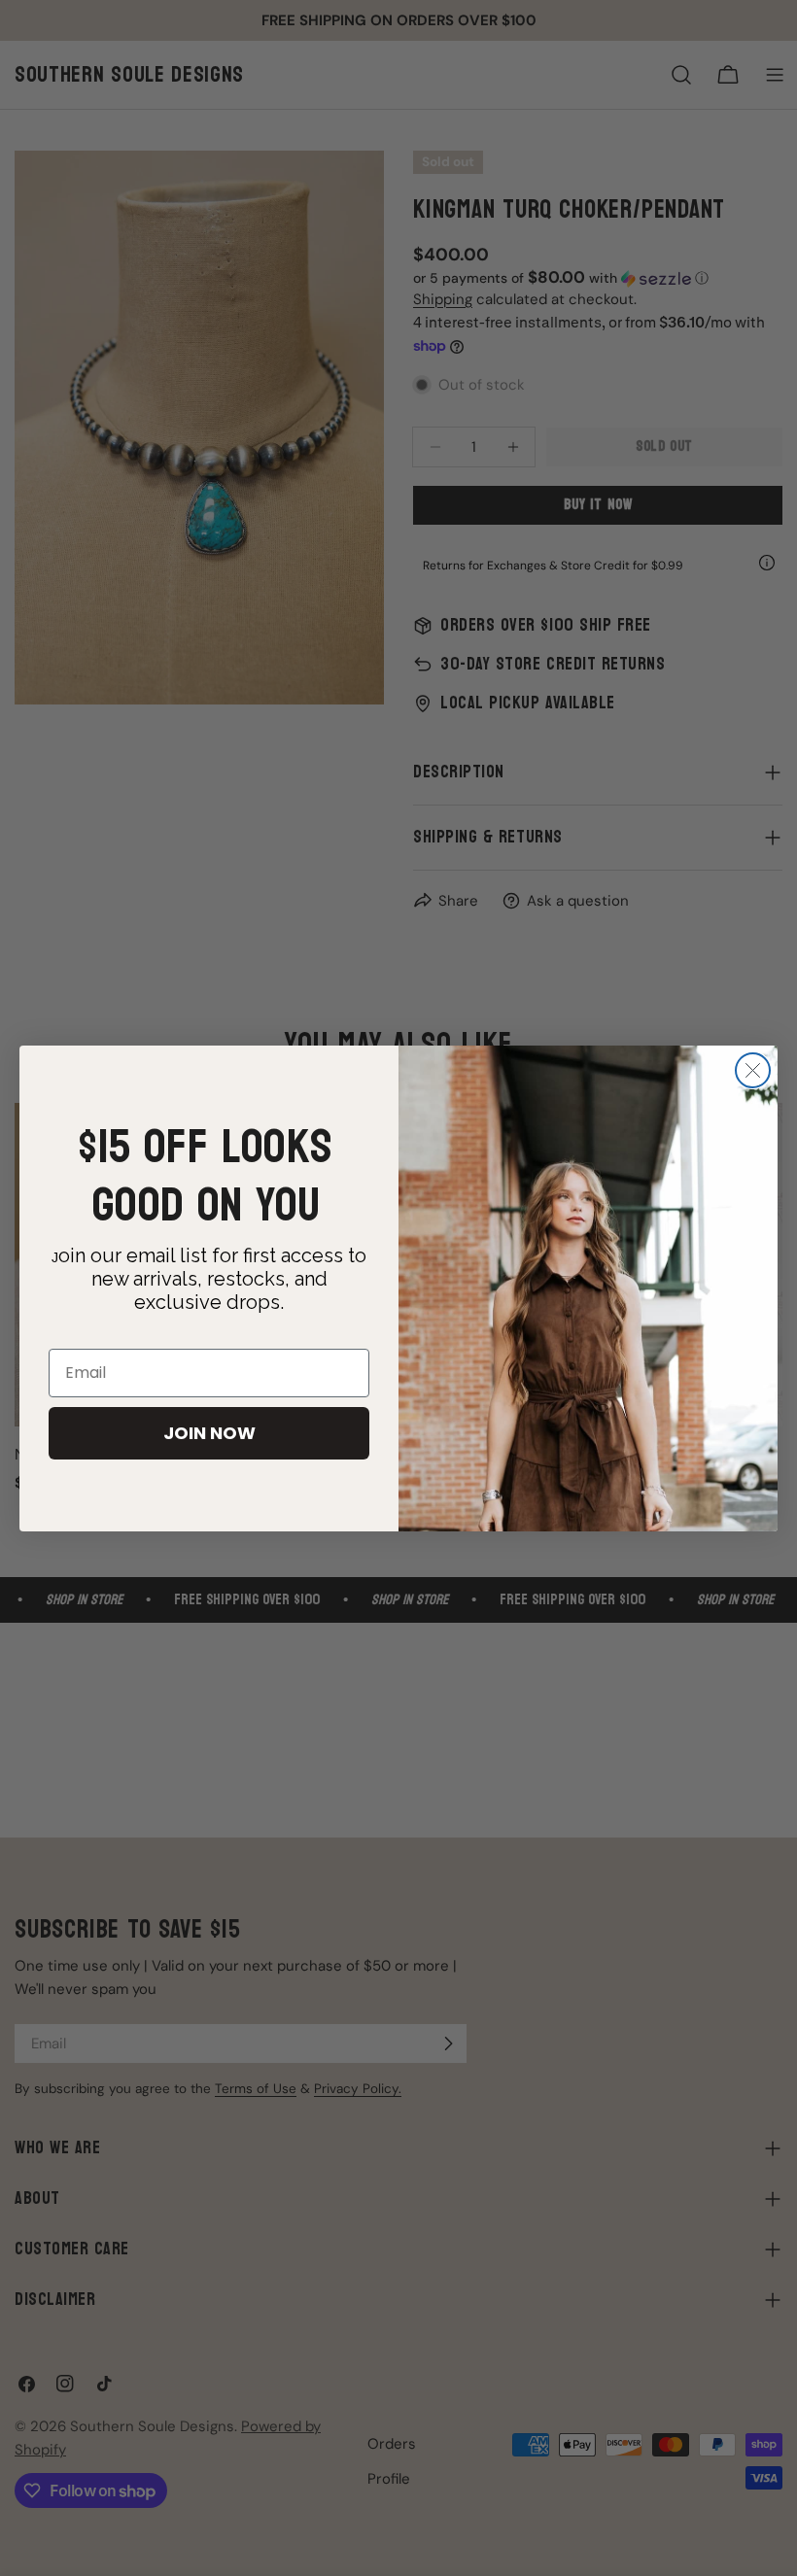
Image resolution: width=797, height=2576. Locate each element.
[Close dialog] (753, 1070)
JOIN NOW (209, 1433)
